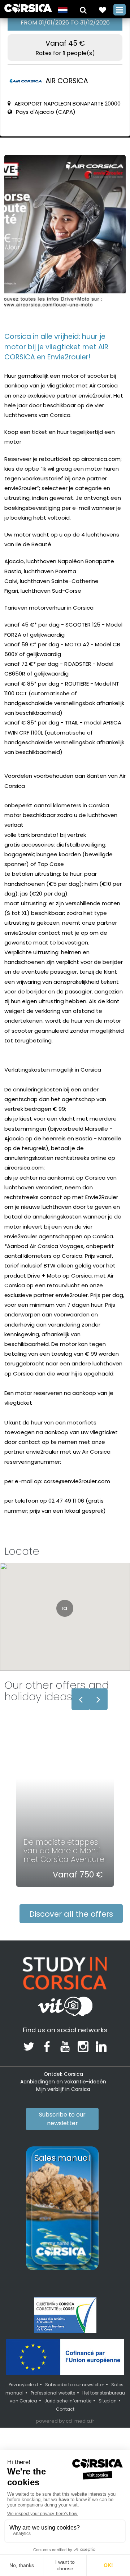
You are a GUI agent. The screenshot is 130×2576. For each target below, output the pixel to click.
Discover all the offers (71, 1914)
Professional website (53, 2393)
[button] (83, 10)
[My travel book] (103, 10)
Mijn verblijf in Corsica (63, 2089)
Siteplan (108, 2401)
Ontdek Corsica (63, 2074)
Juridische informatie (68, 2401)
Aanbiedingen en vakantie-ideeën (63, 2082)
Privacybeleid (23, 2385)
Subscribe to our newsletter (62, 2119)
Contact (65, 2409)
